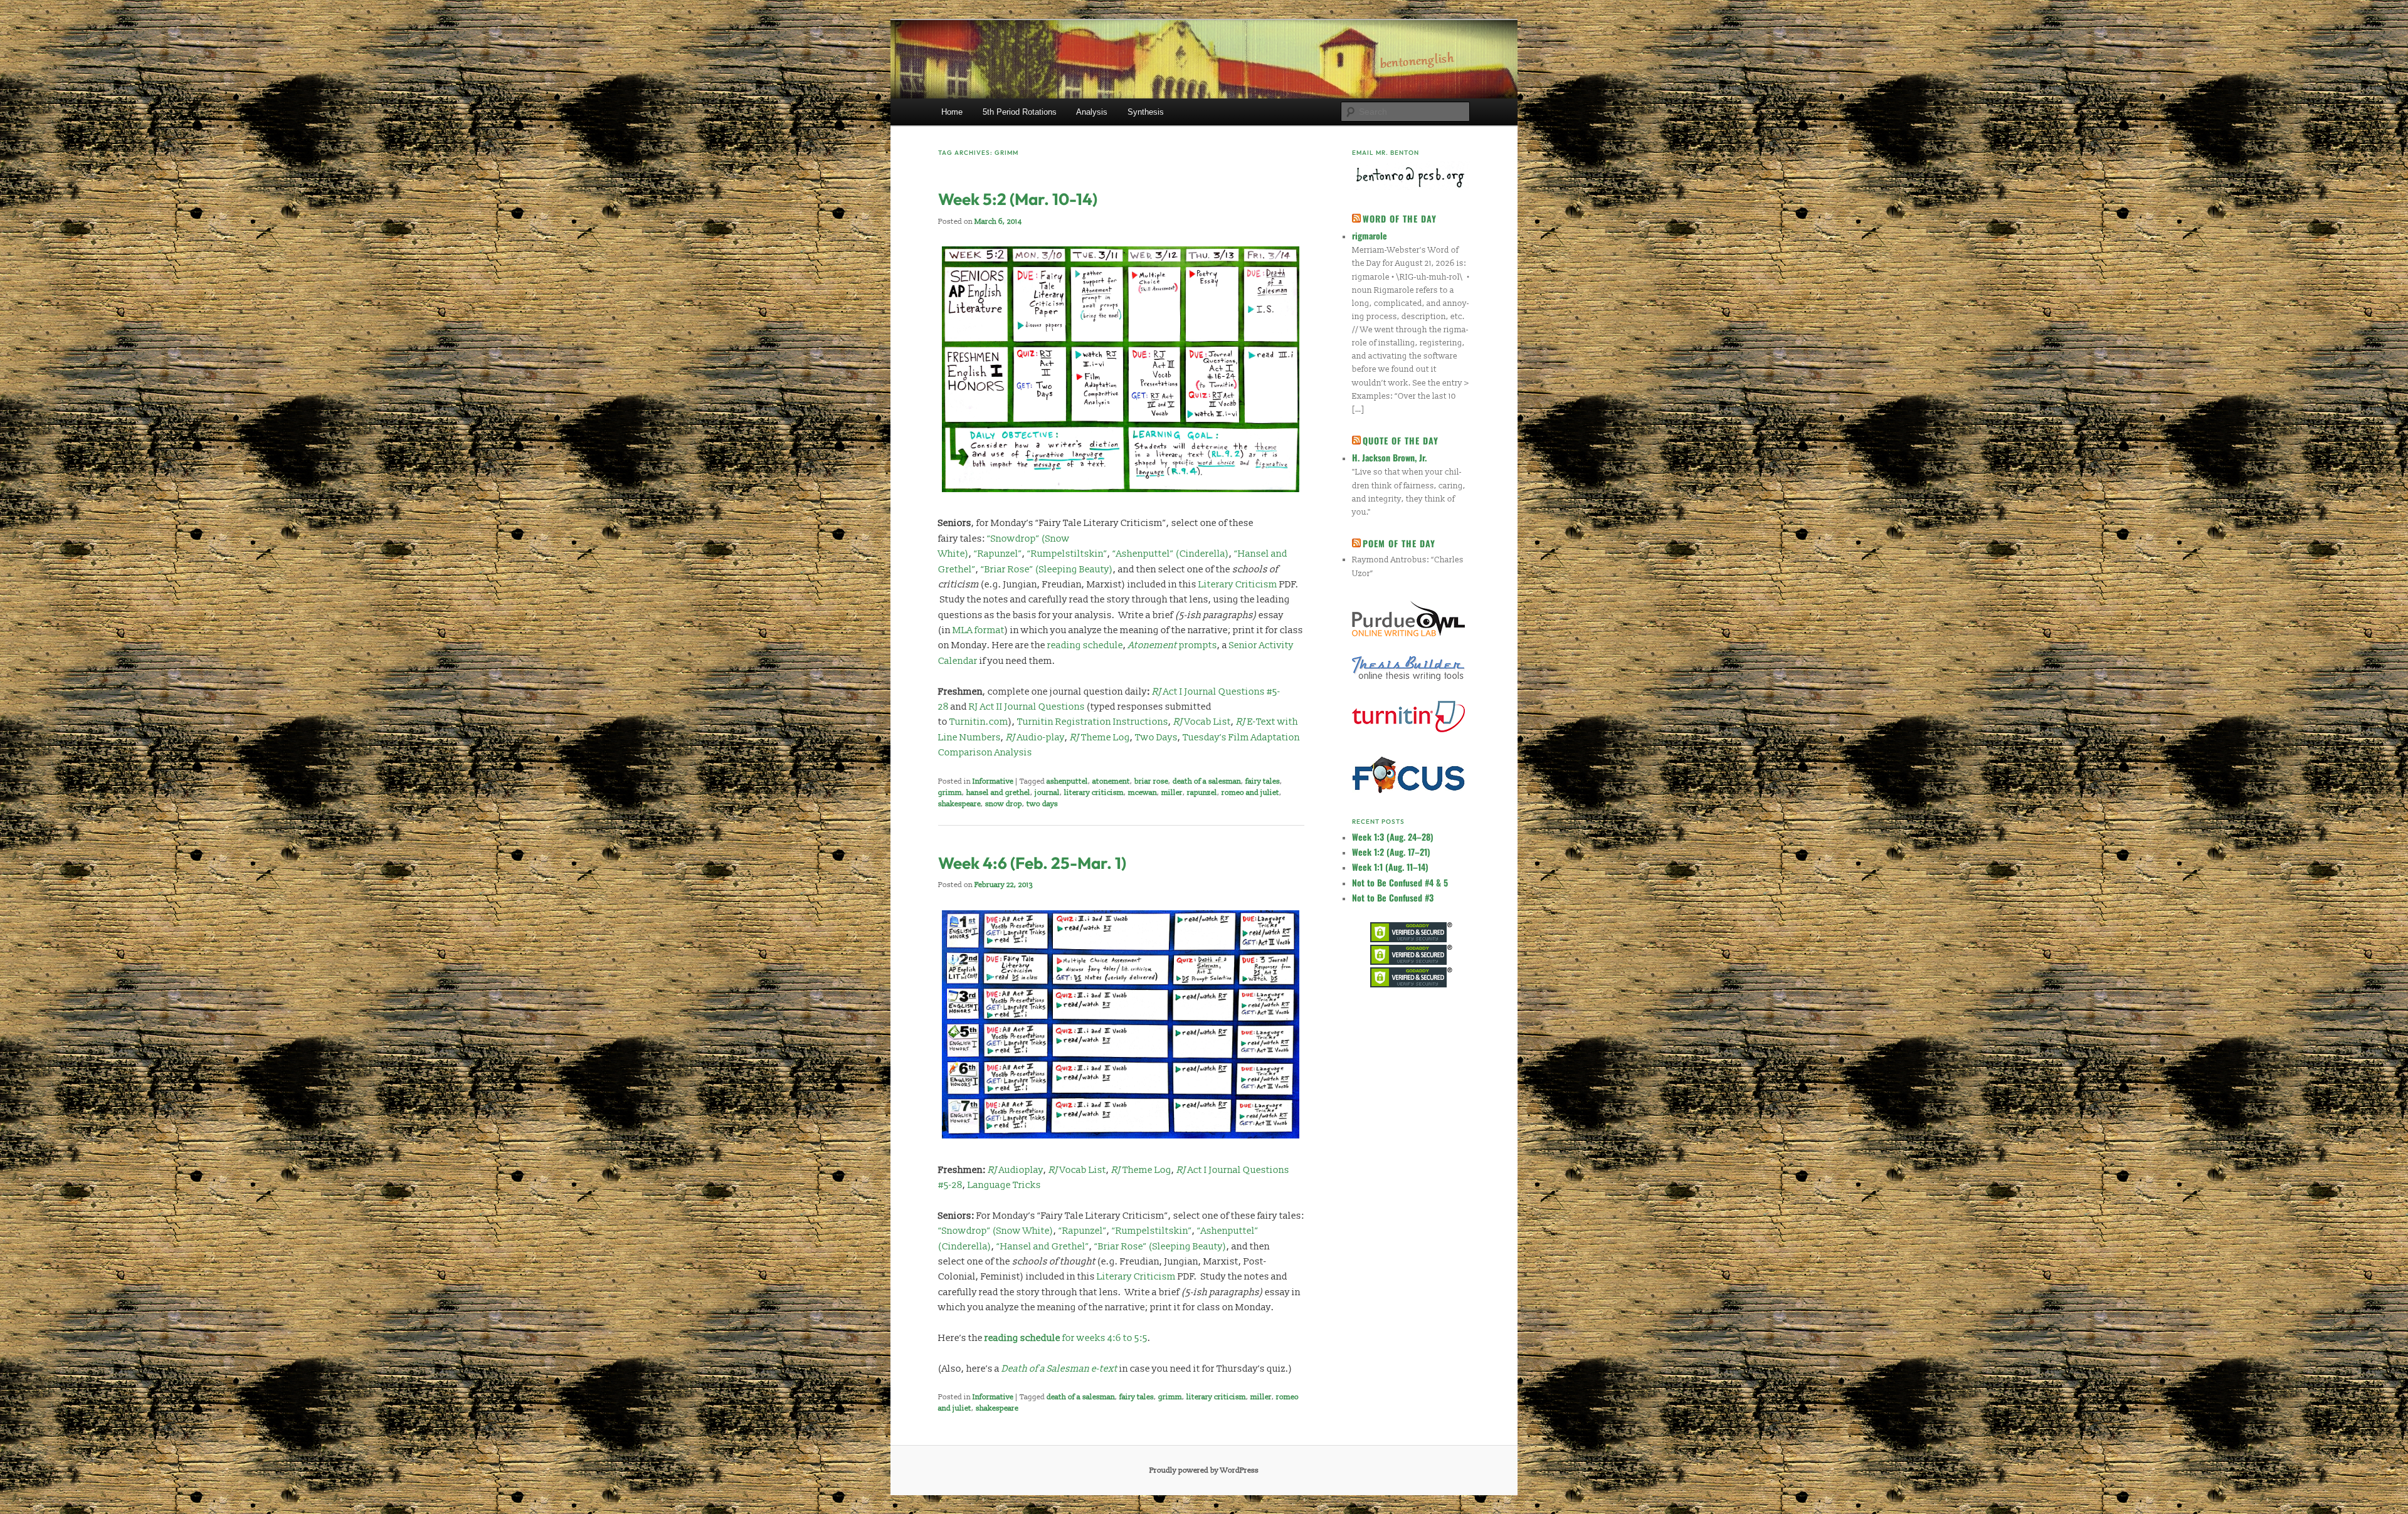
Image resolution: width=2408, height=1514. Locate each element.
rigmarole (1370, 235)
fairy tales (1263, 781)
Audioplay (1016, 1170)
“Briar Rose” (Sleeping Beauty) (1047, 570)
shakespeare (959, 804)
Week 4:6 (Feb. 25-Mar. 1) (1032, 863)
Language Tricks (1004, 1185)
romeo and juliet (1250, 793)
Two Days (1156, 738)
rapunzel (1202, 793)
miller (1172, 793)
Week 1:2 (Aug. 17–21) (1391, 852)
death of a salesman (1207, 781)
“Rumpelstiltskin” (1067, 554)
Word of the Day (1400, 218)
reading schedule (1085, 645)
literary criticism (1094, 793)
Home (952, 112)
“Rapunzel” (998, 554)
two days (1042, 804)
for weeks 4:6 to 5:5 (1066, 1338)
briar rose (1151, 781)
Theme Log (1100, 738)
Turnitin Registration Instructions (1093, 722)
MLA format (979, 630)
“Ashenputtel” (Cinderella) (1171, 554)
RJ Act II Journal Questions (1027, 707)
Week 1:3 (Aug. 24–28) (1393, 837)
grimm (950, 793)
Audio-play (1035, 738)
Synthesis (1146, 112)
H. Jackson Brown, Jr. (1389, 457)
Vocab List (1202, 722)
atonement (1111, 781)
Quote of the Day (1401, 440)
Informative (993, 781)
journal (1047, 793)
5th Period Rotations (1020, 112)
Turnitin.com (979, 722)
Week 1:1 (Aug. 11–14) (1390, 867)
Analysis (1092, 112)
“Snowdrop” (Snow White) (996, 1231)
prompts (1173, 645)
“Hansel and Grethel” (1043, 1247)
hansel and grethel (998, 793)
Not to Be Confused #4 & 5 (1400, 882)
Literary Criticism (1238, 585)
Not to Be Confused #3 (1393, 897)
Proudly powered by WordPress (1204, 1470)
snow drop (1004, 804)
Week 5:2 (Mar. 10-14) (1018, 199)
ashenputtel (1067, 781)
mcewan (1143, 793)
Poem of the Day (1399, 543)
